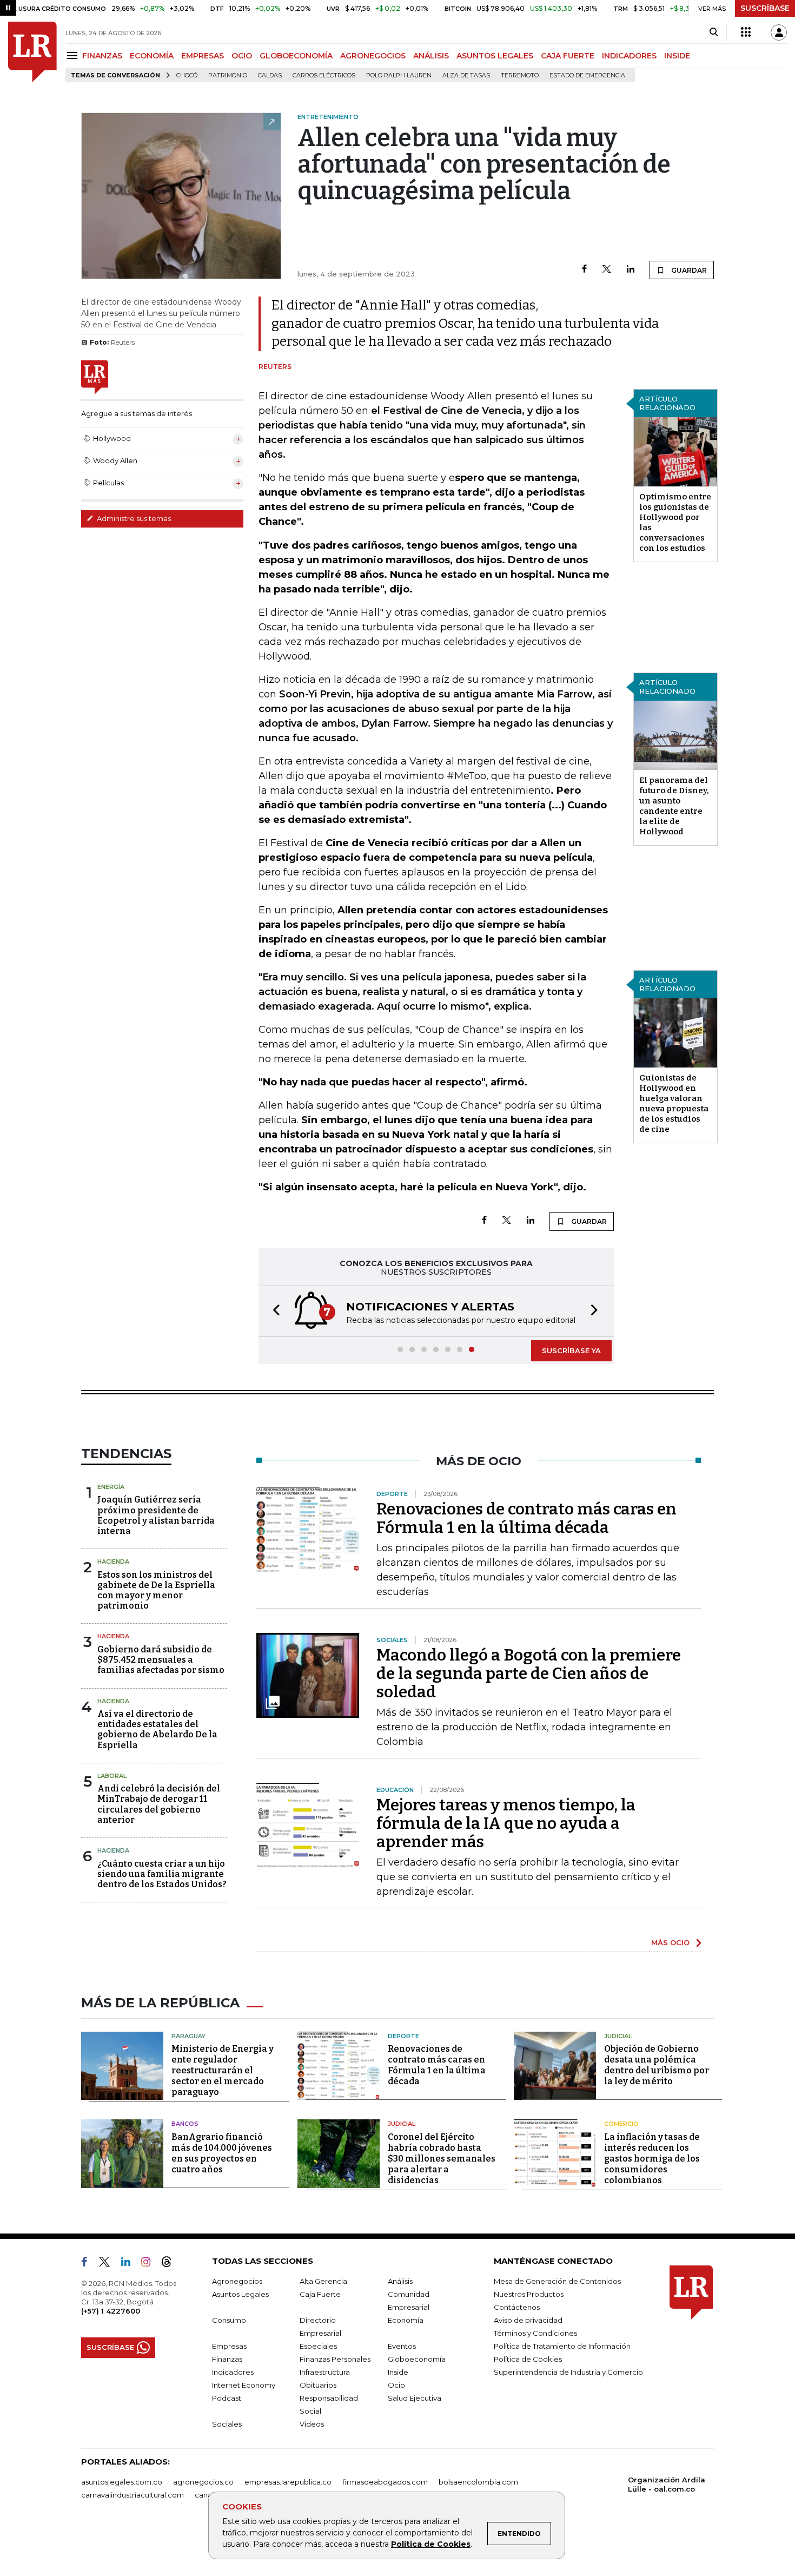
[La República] (32, 52)
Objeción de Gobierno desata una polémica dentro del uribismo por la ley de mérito (657, 2065)
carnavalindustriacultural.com (132, 2495)
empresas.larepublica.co (288, 2482)
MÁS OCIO (670, 1942)
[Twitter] (607, 270)
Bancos (185, 2124)
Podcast (227, 2398)
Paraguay (188, 2036)
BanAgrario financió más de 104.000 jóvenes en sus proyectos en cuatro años (222, 2153)
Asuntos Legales (240, 2294)
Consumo (229, 2320)
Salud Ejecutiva (415, 2398)
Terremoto (520, 75)
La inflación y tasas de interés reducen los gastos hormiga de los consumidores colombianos (652, 2159)
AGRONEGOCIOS (373, 56)
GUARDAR (688, 270)
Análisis (400, 2281)
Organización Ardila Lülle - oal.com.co (667, 2484)
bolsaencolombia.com (478, 2482)
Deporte (403, 2036)
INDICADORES (629, 56)
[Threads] (171, 2264)
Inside (398, 2372)
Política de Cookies (431, 2544)
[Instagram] (150, 2264)
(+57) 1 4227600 (111, 2311)
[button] (273, 1311)
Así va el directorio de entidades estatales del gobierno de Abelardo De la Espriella (157, 1730)
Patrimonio (228, 75)
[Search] (714, 32)
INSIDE (677, 56)
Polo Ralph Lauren (399, 75)
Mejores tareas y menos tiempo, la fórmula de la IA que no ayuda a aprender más (506, 1823)
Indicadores (233, 2372)
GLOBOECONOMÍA (296, 56)
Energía (111, 1487)
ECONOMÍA (152, 56)
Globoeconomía (417, 2359)
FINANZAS (102, 56)
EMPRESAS (203, 56)
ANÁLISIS (431, 56)
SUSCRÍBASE (765, 8)
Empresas (229, 2346)
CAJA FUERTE (568, 56)
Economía (406, 2320)
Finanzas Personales (335, 2359)
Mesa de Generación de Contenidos (557, 2281)
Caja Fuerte (320, 2294)
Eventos (402, 2346)
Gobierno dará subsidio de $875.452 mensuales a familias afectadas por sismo (161, 1660)
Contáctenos (517, 2307)
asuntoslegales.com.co (122, 2482)
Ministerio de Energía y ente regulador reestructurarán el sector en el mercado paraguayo (223, 2070)
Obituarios (318, 2385)
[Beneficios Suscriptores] (746, 32)
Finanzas (227, 2359)
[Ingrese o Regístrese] (779, 32)
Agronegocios (237, 2281)
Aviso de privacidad (528, 2320)
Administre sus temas (133, 518)
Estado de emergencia (587, 75)
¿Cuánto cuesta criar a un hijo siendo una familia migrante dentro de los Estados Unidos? (162, 1874)
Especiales (318, 2346)
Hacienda (113, 1562)
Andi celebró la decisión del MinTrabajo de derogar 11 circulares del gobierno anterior (159, 1804)
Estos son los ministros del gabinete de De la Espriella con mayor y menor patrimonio (156, 1590)
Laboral (112, 1776)
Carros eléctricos (324, 75)
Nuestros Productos (529, 2294)
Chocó (187, 75)
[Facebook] (584, 270)
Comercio (621, 2124)
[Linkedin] (631, 270)
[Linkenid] (130, 2264)
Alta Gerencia (323, 2281)
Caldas (270, 75)
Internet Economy (244, 2385)
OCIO (242, 56)
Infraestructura (325, 2372)
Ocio (396, 2385)
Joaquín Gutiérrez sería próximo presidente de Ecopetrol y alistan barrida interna (156, 1515)
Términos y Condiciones (535, 2333)
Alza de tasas (466, 75)
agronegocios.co (203, 2482)
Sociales (227, 2424)
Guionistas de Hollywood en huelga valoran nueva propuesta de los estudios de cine (674, 1103)
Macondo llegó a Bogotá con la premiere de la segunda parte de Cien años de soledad (529, 1674)
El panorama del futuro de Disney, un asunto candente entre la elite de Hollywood (674, 806)
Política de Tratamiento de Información (562, 2346)
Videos (312, 2424)
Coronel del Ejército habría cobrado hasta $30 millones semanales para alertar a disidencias (442, 2159)
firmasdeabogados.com (385, 2482)
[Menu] (74, 55)
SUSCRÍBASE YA (571, 1350)
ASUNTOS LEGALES (495, 56)
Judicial (618, 2036)
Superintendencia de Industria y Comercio (568, 2372)
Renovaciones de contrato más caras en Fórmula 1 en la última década (526, 1518)
